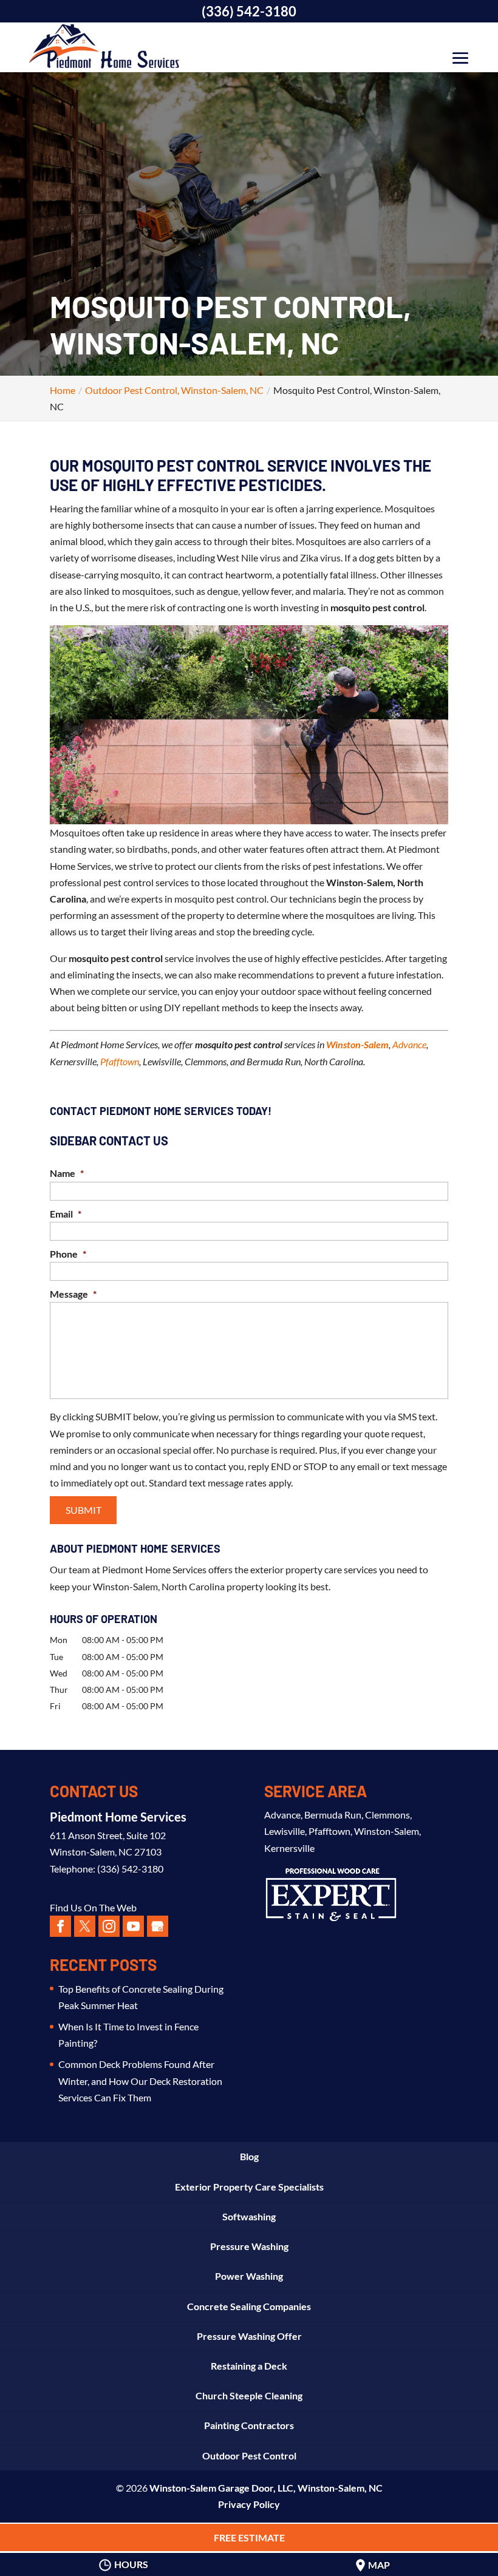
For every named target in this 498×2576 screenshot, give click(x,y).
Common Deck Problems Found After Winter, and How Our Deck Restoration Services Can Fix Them (140, 2080)
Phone (68, 1254)
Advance (409, 1044)
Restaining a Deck (249, 2366)
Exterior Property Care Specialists (249, 2187)
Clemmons (387, 1815)
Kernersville (289, 1848)
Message (73, 1294)
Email (66, 1214)
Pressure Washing (249, 2246)
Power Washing (249, 2276)
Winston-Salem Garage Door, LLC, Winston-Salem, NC (266, 2488)
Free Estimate (249, 2537)
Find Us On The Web (93, 1907)
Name (67, 1173)
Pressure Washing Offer (249, 2336)
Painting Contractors (249, 2425)
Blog (249, 2156)
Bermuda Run (333, 1815)
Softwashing (249, 2216)
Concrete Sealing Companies (249, 2306)
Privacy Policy (249, 2504)
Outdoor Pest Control (249, 2456)
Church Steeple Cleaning (249, 2395)
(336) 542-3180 (249, 11)
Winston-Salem (357, 1044)
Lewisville (285, 1831)
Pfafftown (120, 1061)
